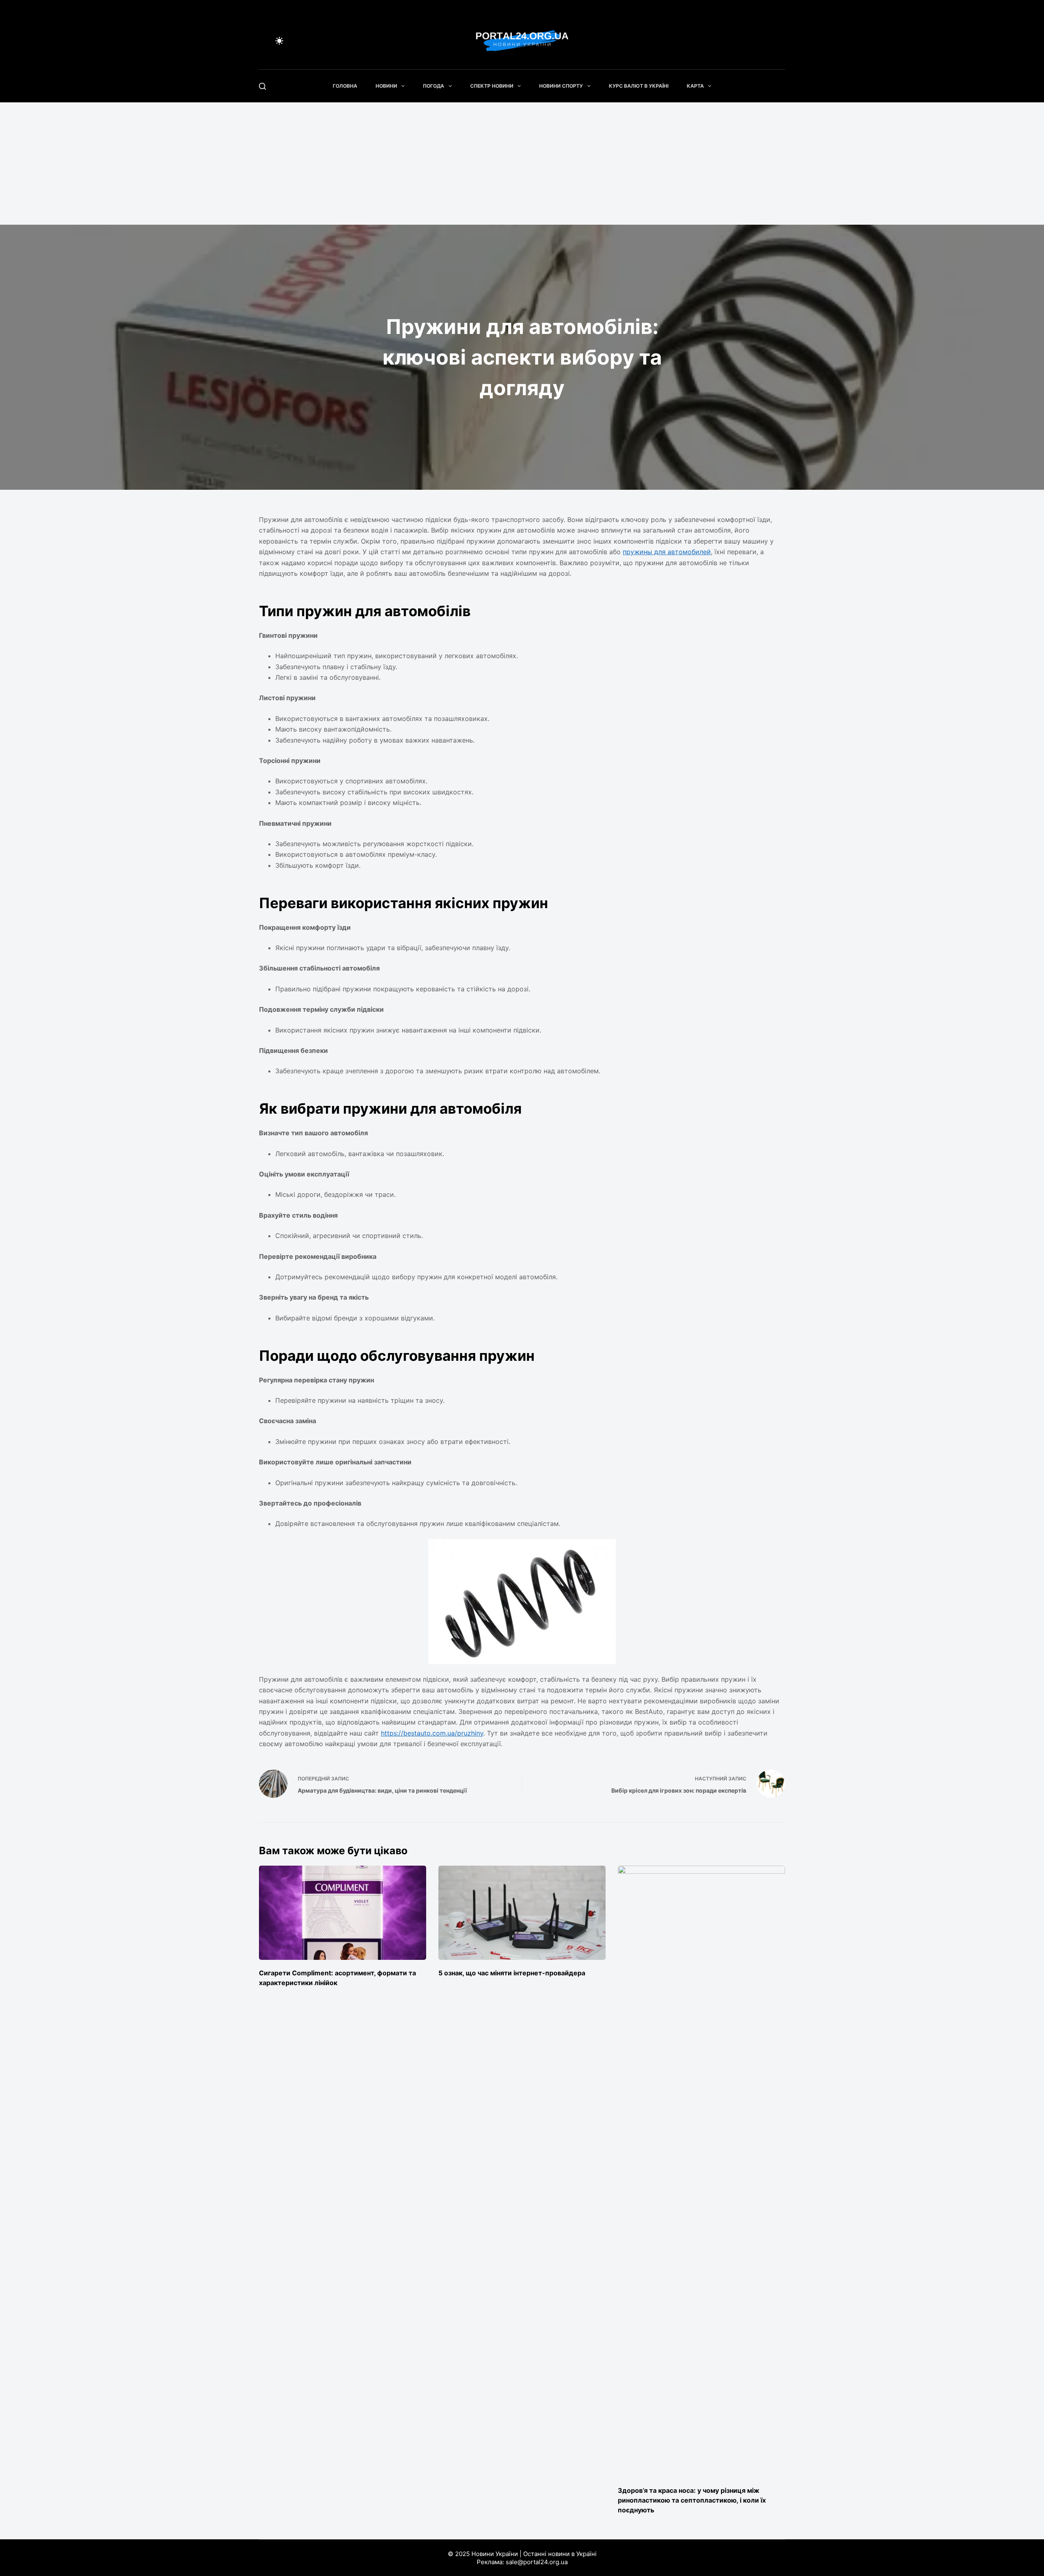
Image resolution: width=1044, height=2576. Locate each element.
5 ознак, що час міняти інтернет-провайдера (512, 1973)
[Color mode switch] (279, 41)
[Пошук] (262, 86)
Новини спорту (561, 86)
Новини (386, 86)
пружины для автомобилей (667, 552)
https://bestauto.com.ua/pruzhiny (432, 1733)
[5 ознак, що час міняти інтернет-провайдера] (522, 1913)
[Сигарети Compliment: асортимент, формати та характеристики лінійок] (343, 1913)
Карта (695, 86)
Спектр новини (492, 86)
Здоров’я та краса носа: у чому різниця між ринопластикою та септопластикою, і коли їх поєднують (692, 2500)
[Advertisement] (522, 164)
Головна (345, 86)
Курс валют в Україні (639, 86)
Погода (434, 86)
